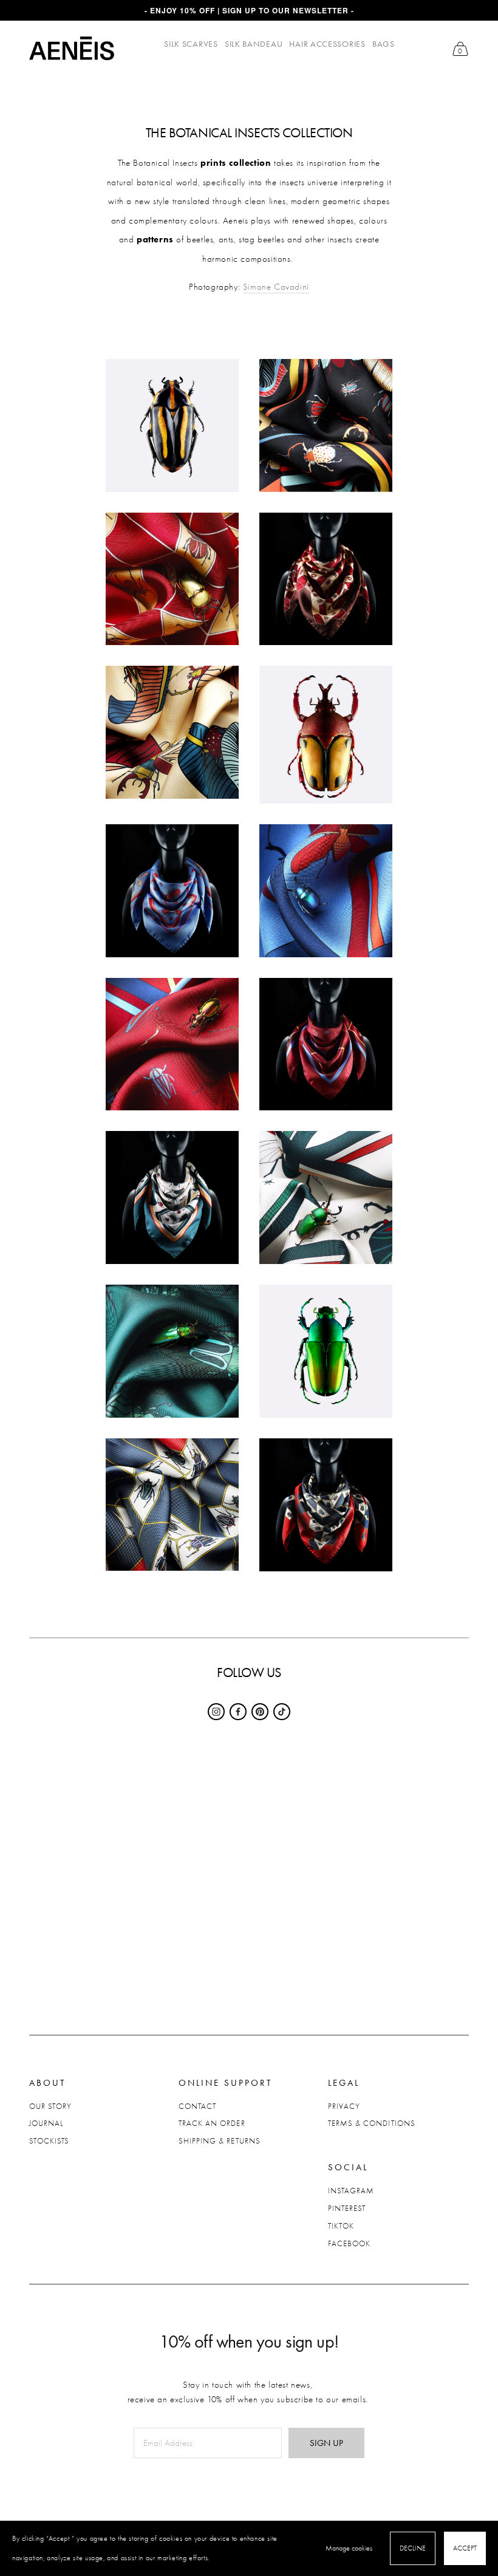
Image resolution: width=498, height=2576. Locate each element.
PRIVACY (344, 2106)
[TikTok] (282, 1712)
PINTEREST (347, 2208)
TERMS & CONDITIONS (372, 2123)
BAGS (384, 44)
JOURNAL (46, 2123)
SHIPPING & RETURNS (220, 2141)
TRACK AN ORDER (212, 2123)
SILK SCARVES (191, 44)
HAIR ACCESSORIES (327, 44)
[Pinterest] (260, 1712)
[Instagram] (216, 1712)
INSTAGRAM (351, 2191)
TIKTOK (341, 2226)
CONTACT (197, 2106)
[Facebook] (238, 1712)
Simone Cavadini (276, 287)
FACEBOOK (349, 2243)
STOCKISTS (49, 2141)
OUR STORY (50, 2106)
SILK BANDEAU (254, 44)
